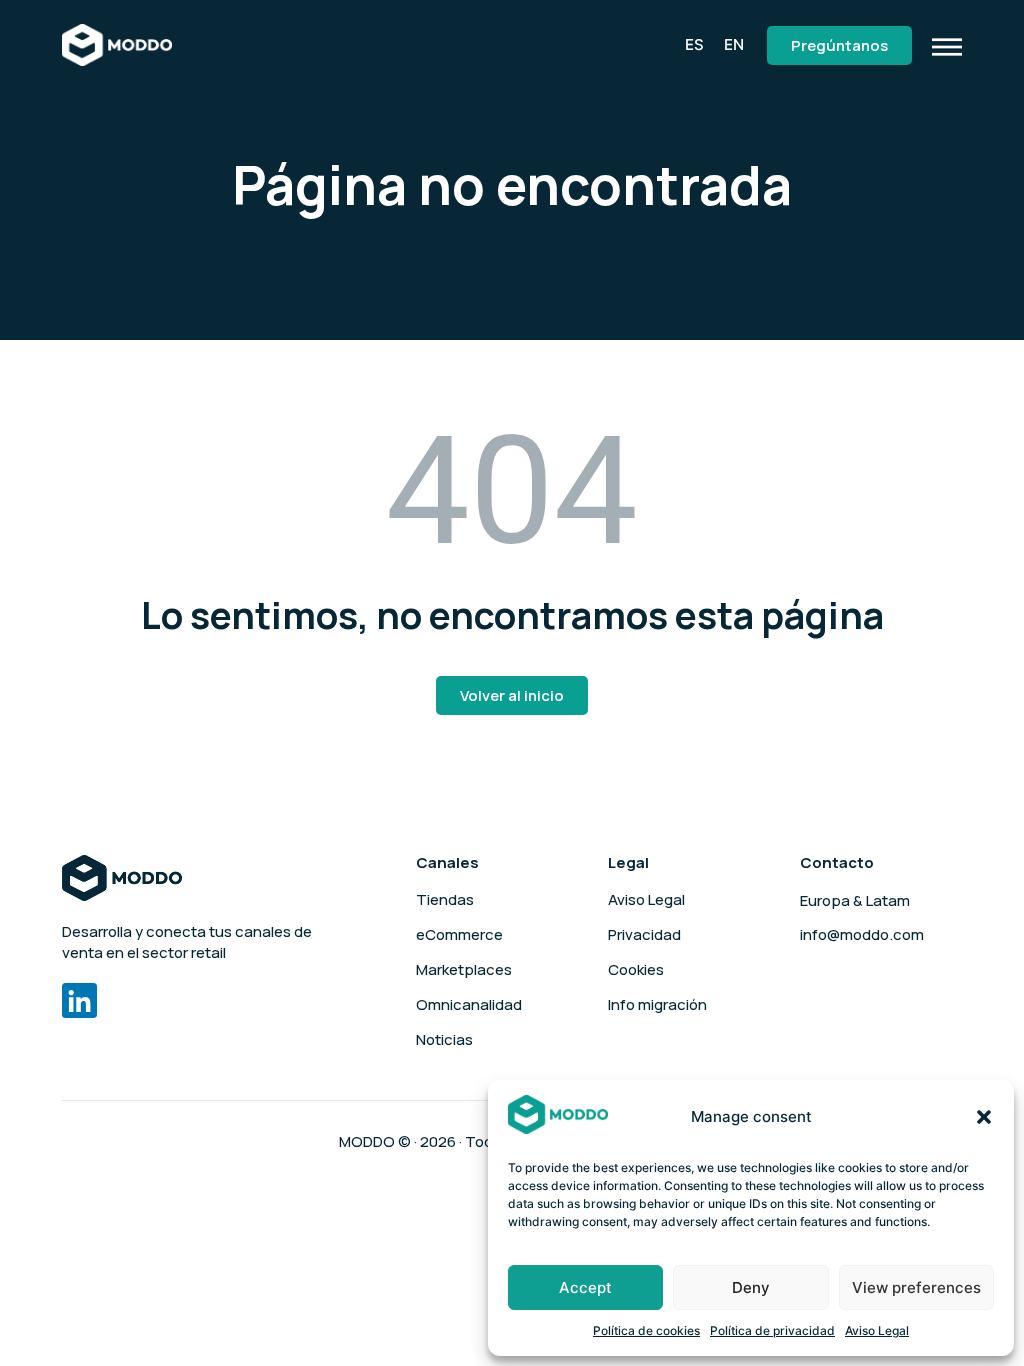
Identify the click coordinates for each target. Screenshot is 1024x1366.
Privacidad (644, 935)
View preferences (916, 1287)
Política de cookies (646, 1330)
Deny (751, 1287)
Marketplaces (464, 970)
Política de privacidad (772, 1330)
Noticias (444, 1040)
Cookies (636, 970)
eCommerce (459, 935)
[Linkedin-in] (79, 1000)
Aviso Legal (877, 1330)
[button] (984, 1117)
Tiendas (445, 900)
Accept (585, 1287)
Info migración (657, 1005)
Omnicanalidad (469, 1005)
